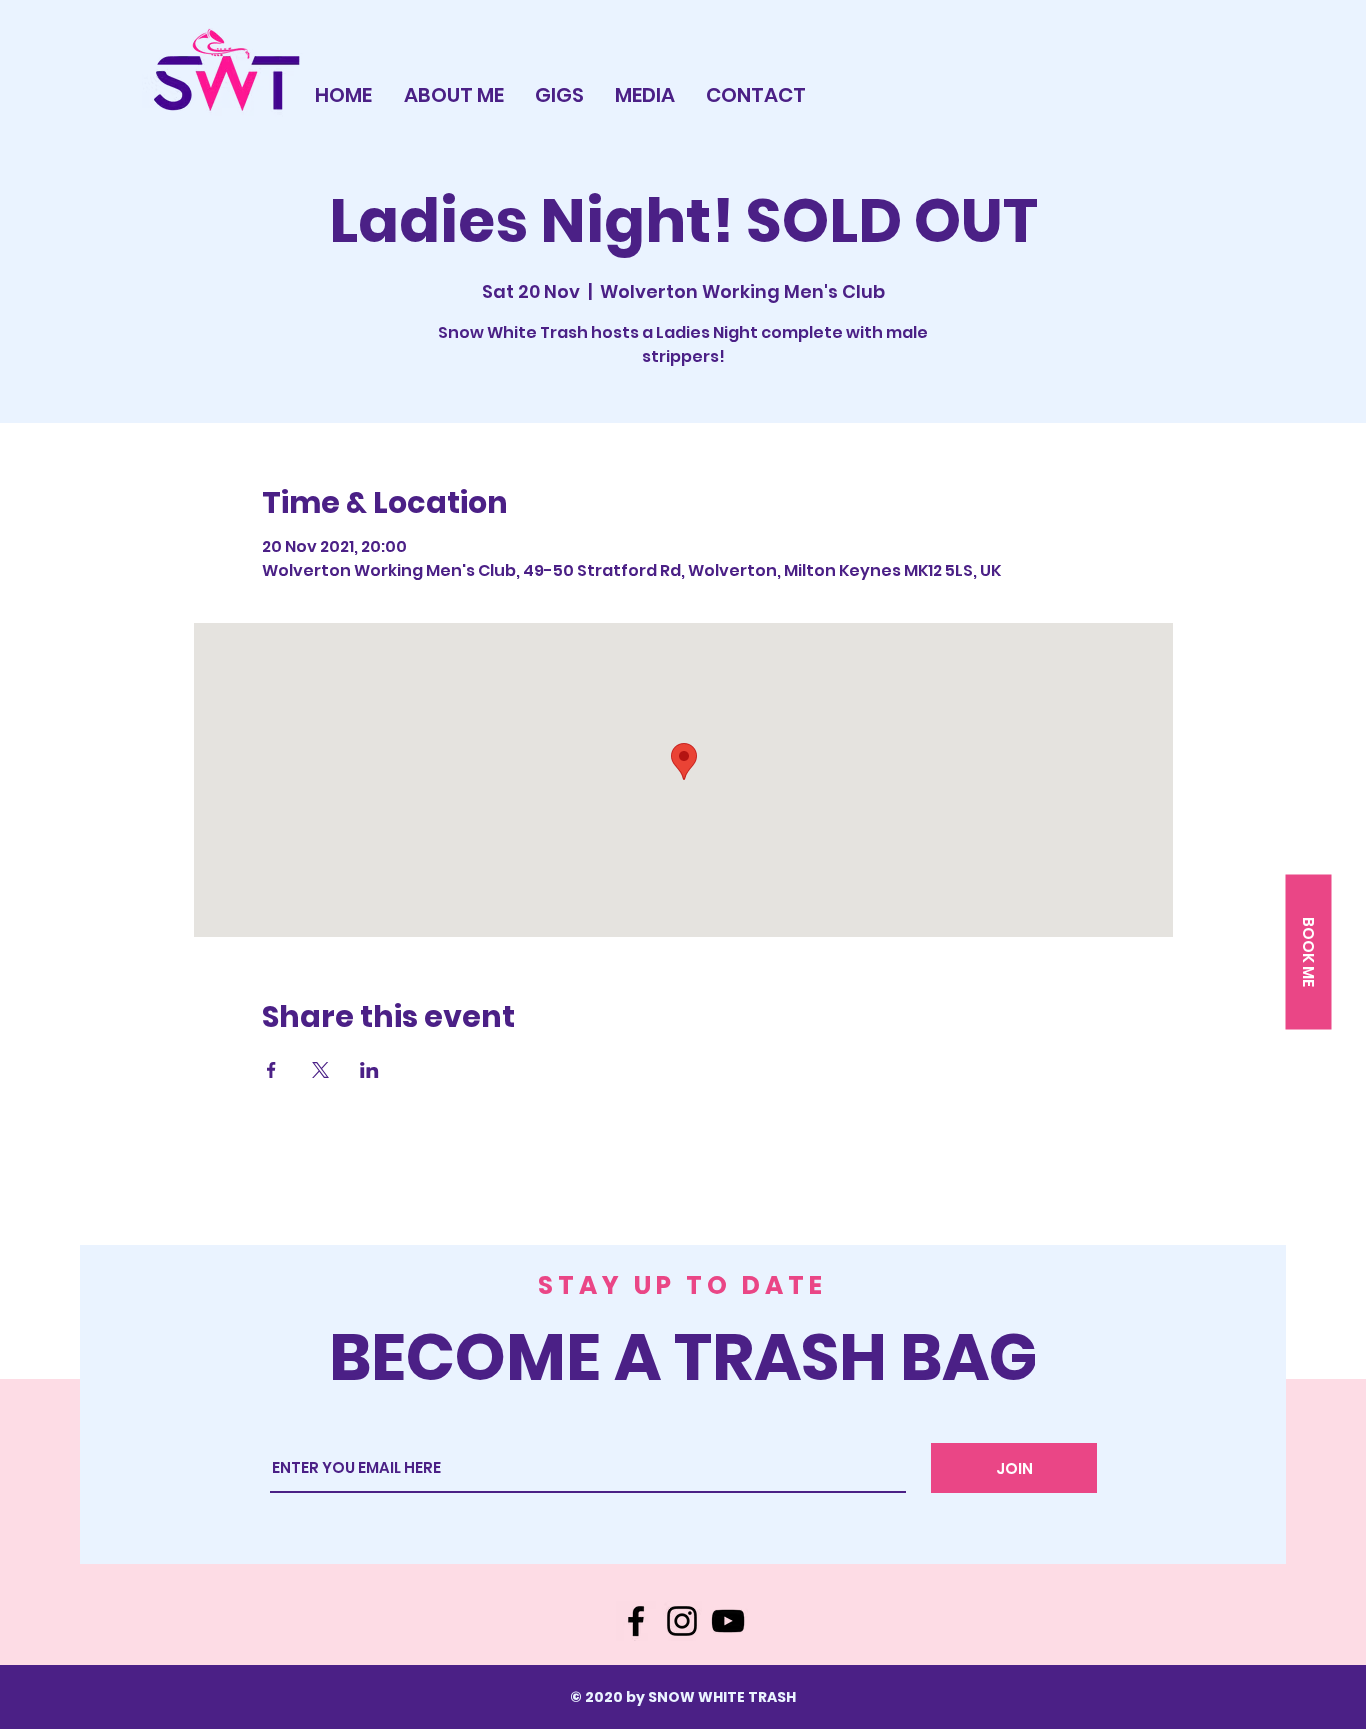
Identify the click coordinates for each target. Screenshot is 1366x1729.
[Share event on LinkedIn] (369, 1070)
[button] (1308, 951)
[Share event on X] (320, 1070)
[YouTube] (728, 1621)
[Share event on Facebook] (271, 1070)
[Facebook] (636, 1621)
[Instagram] (682, 1621)
